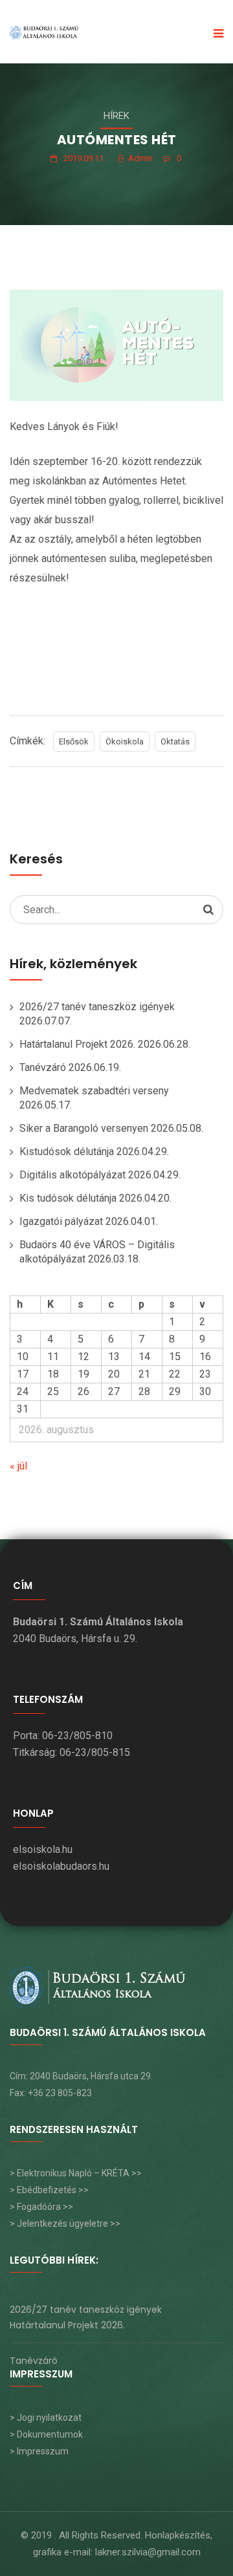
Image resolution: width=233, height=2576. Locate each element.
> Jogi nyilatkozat (46, 2418)
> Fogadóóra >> (41, 2207)
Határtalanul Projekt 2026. (77, 1044)
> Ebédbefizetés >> (49, 2190)
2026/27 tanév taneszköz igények (97, 1007)
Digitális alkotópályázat (72, 1175)
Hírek (116, 116)
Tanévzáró (43, 1067)
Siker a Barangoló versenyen (84, 1128)
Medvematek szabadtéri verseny (94, 1091)
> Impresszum (39, 2451)
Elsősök (74, 741)
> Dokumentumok (46, 2434)
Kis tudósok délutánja (68, 1198)
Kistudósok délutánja (67, 1152)
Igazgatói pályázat (61, 1221)
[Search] (208, 909)
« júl (18, 1466)
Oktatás (175, 741)
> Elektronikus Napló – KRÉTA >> (76, 2173)
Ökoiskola (125, 741)
